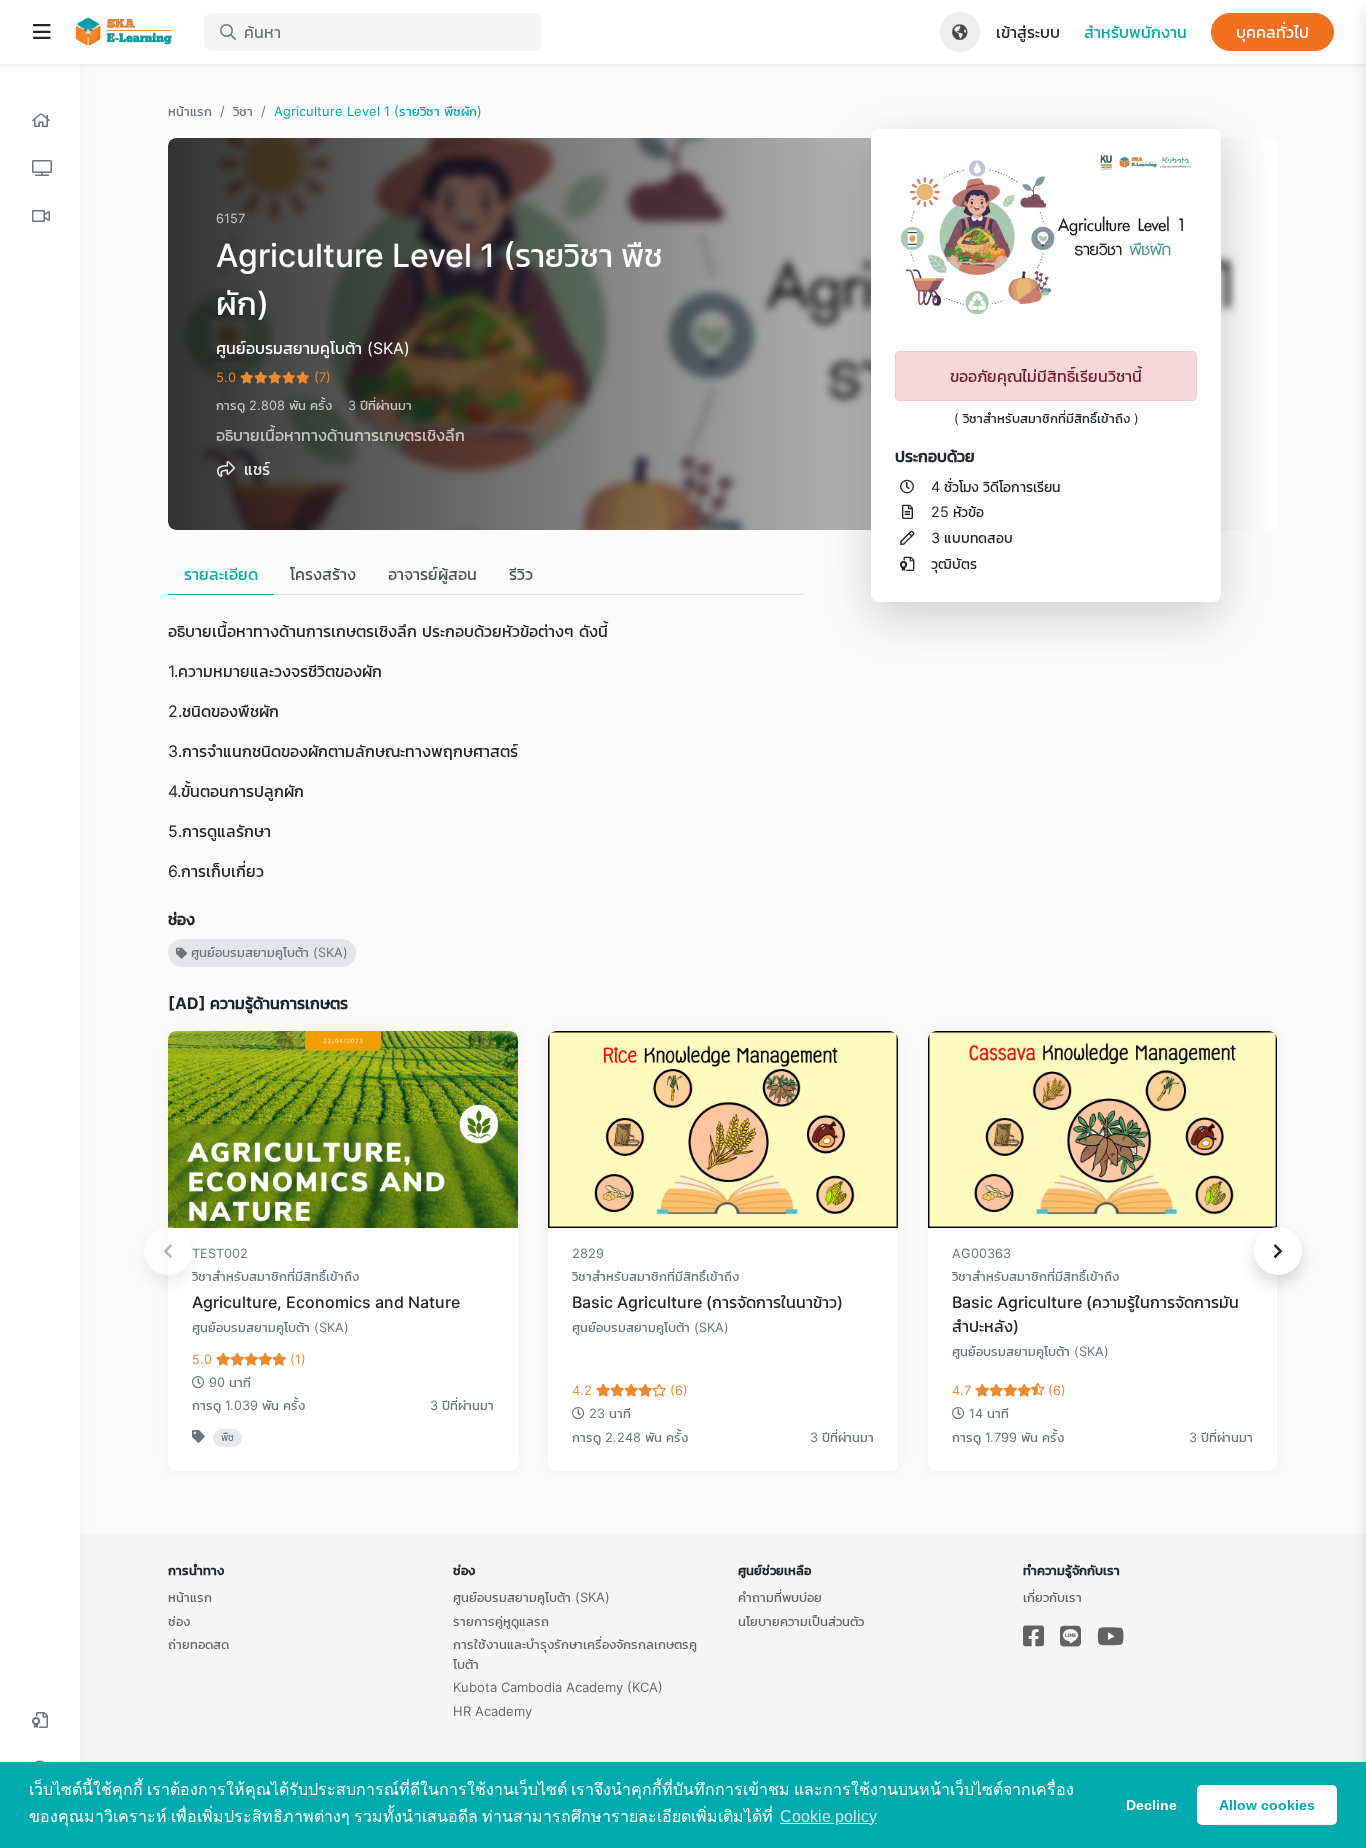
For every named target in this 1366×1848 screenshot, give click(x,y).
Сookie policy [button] (828, 1816)
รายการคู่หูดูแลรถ (501, 1621)
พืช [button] (227, 1437)
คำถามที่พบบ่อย (780, 1597)
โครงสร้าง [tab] (323, 574)
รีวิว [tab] (521, 574)
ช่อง (179, 1621)
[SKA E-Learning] (128, 32)
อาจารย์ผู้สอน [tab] (432, 574)
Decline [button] (1151, 1805)
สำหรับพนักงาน (1135, 32)
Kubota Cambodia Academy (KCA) (558, 1687)
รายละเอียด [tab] (221, 574)
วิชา (243, 111)
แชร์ (254, 469)
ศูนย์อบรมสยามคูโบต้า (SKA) (267, 952)
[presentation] (168, 1251)
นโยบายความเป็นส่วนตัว (801, 1621)
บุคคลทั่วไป (1272, 32)
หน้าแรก (190, 111)
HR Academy (492, 1711)
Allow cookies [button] (1267, 1805)
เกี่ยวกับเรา (1052, 1597)
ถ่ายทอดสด (198, 1644)
